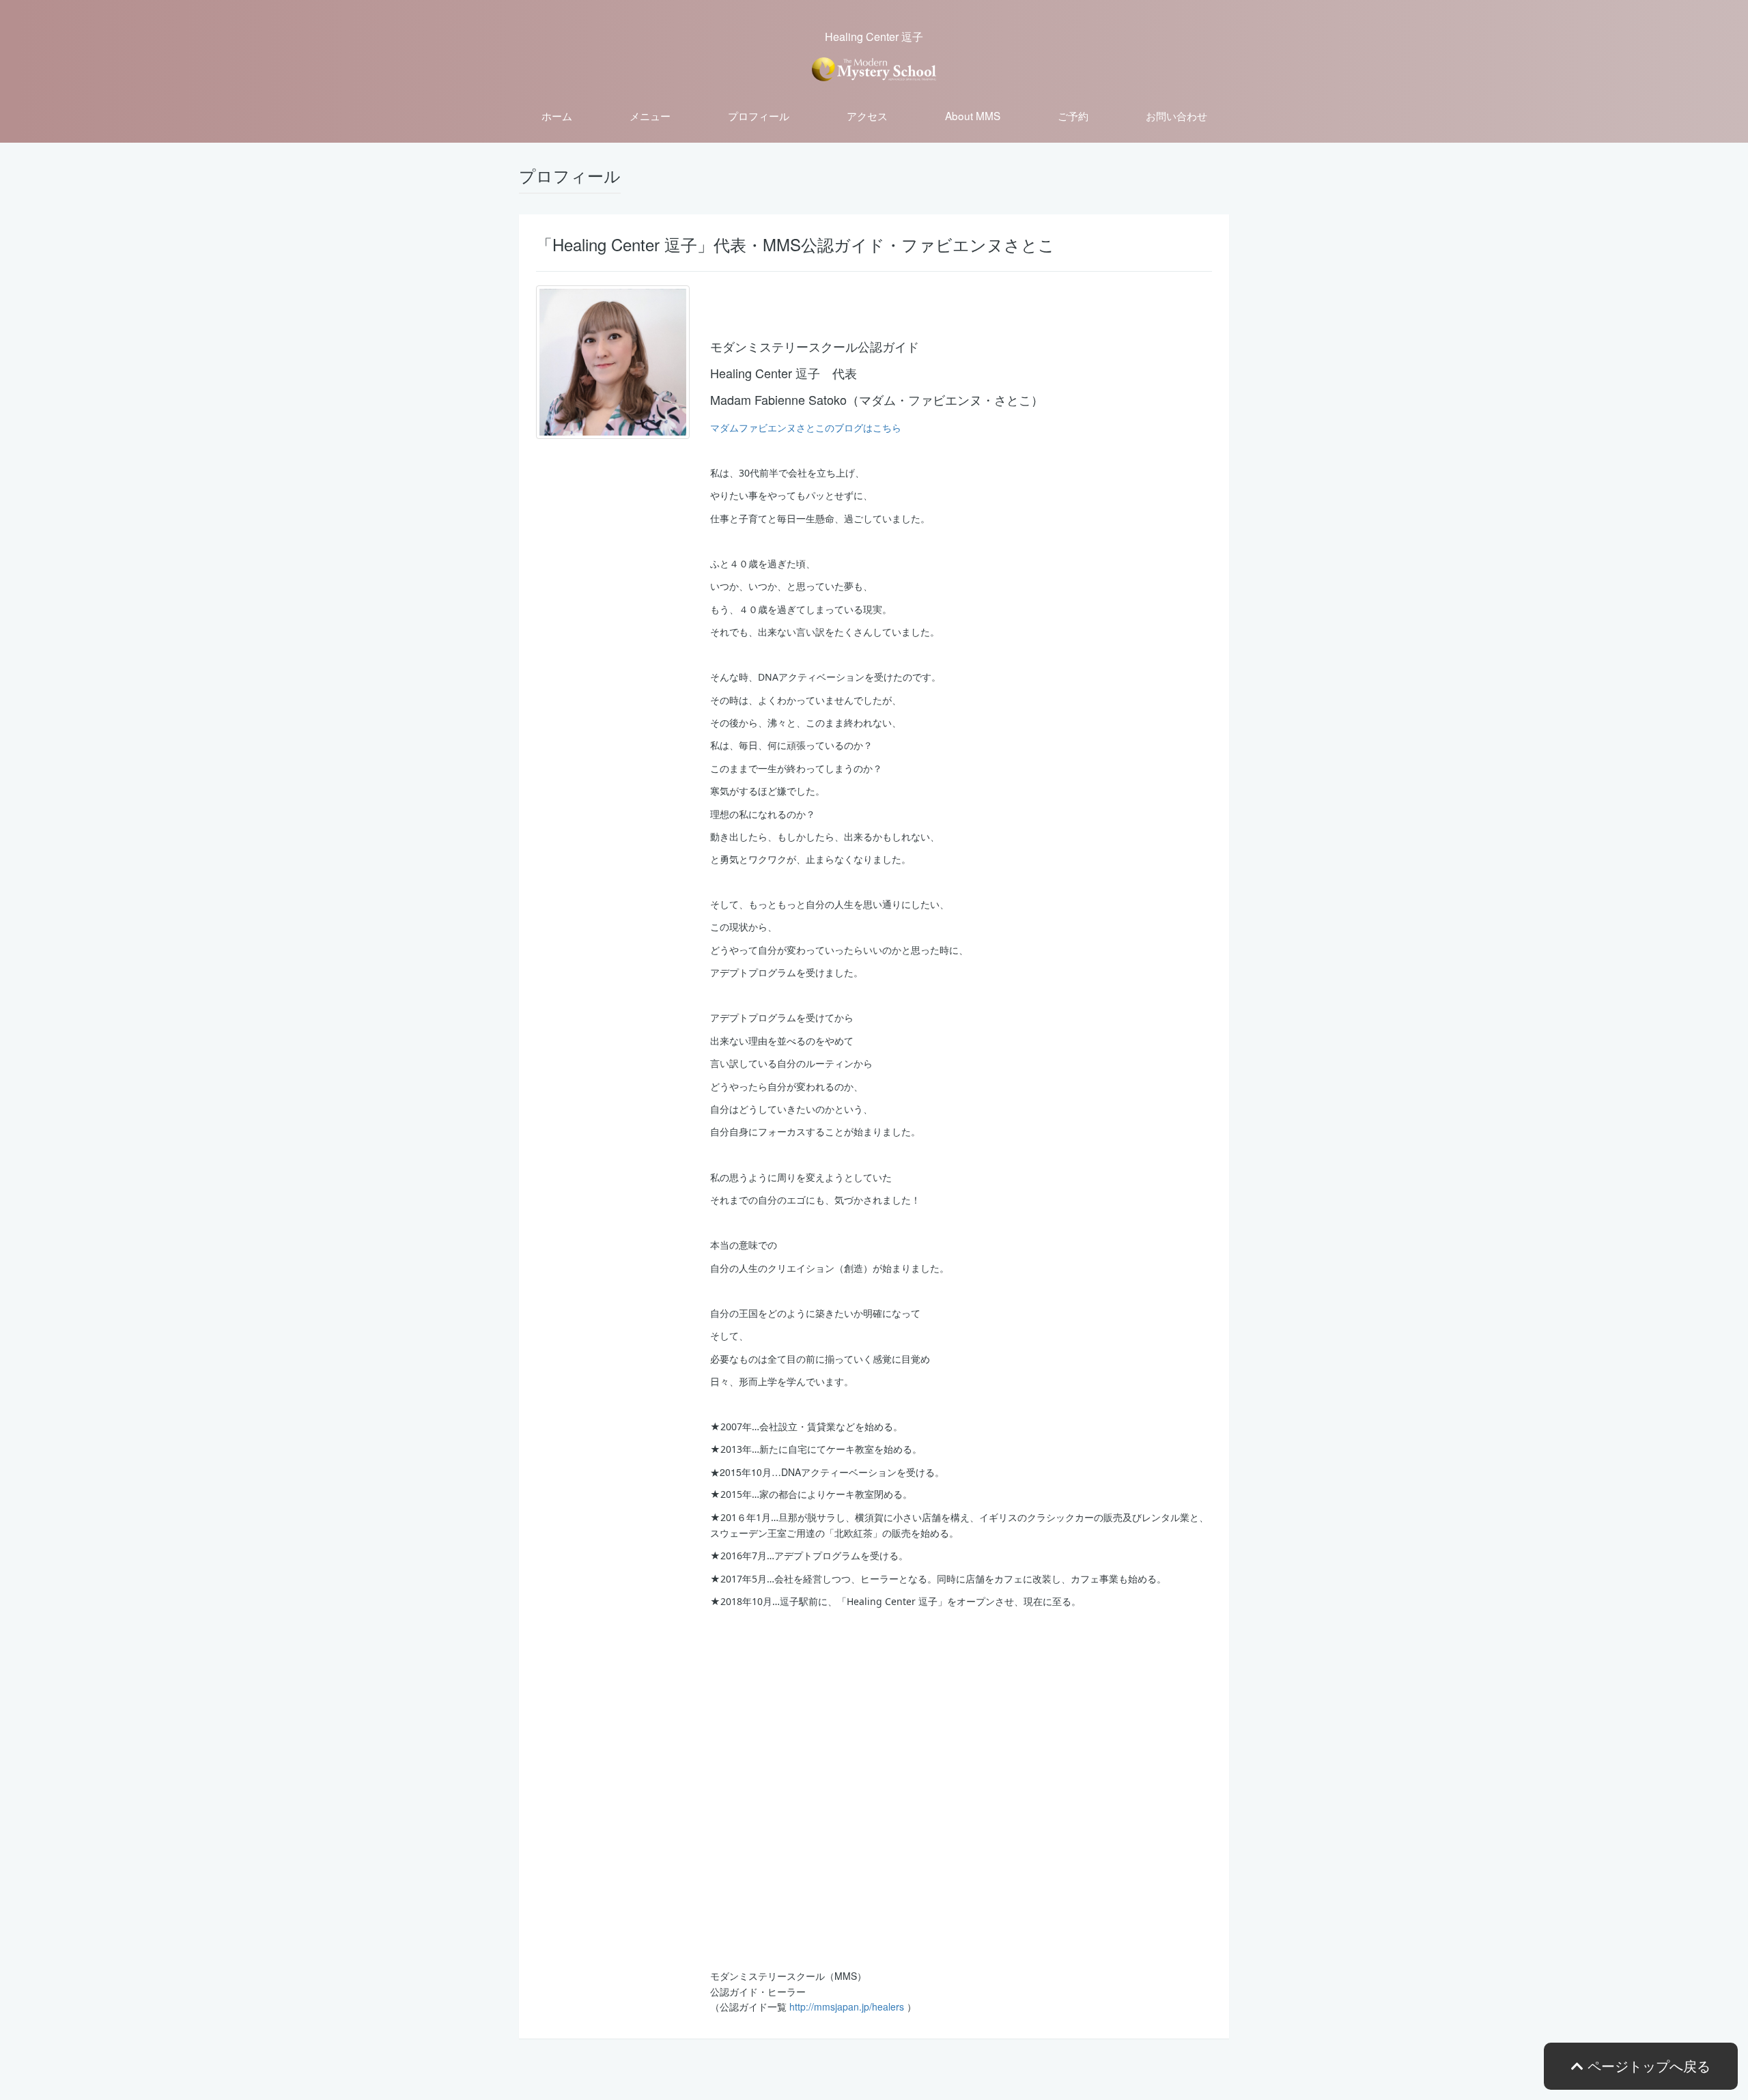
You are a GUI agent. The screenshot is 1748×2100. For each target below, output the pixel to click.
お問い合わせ (1176, 115)
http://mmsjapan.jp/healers (847, 2006)
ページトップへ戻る (1647, 2066)
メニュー (650, 115)
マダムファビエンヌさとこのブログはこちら (806, 427)
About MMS (973, 115)
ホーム (557, 115)
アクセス (867, 115)
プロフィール (759, 115)
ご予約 (1073, 115)
